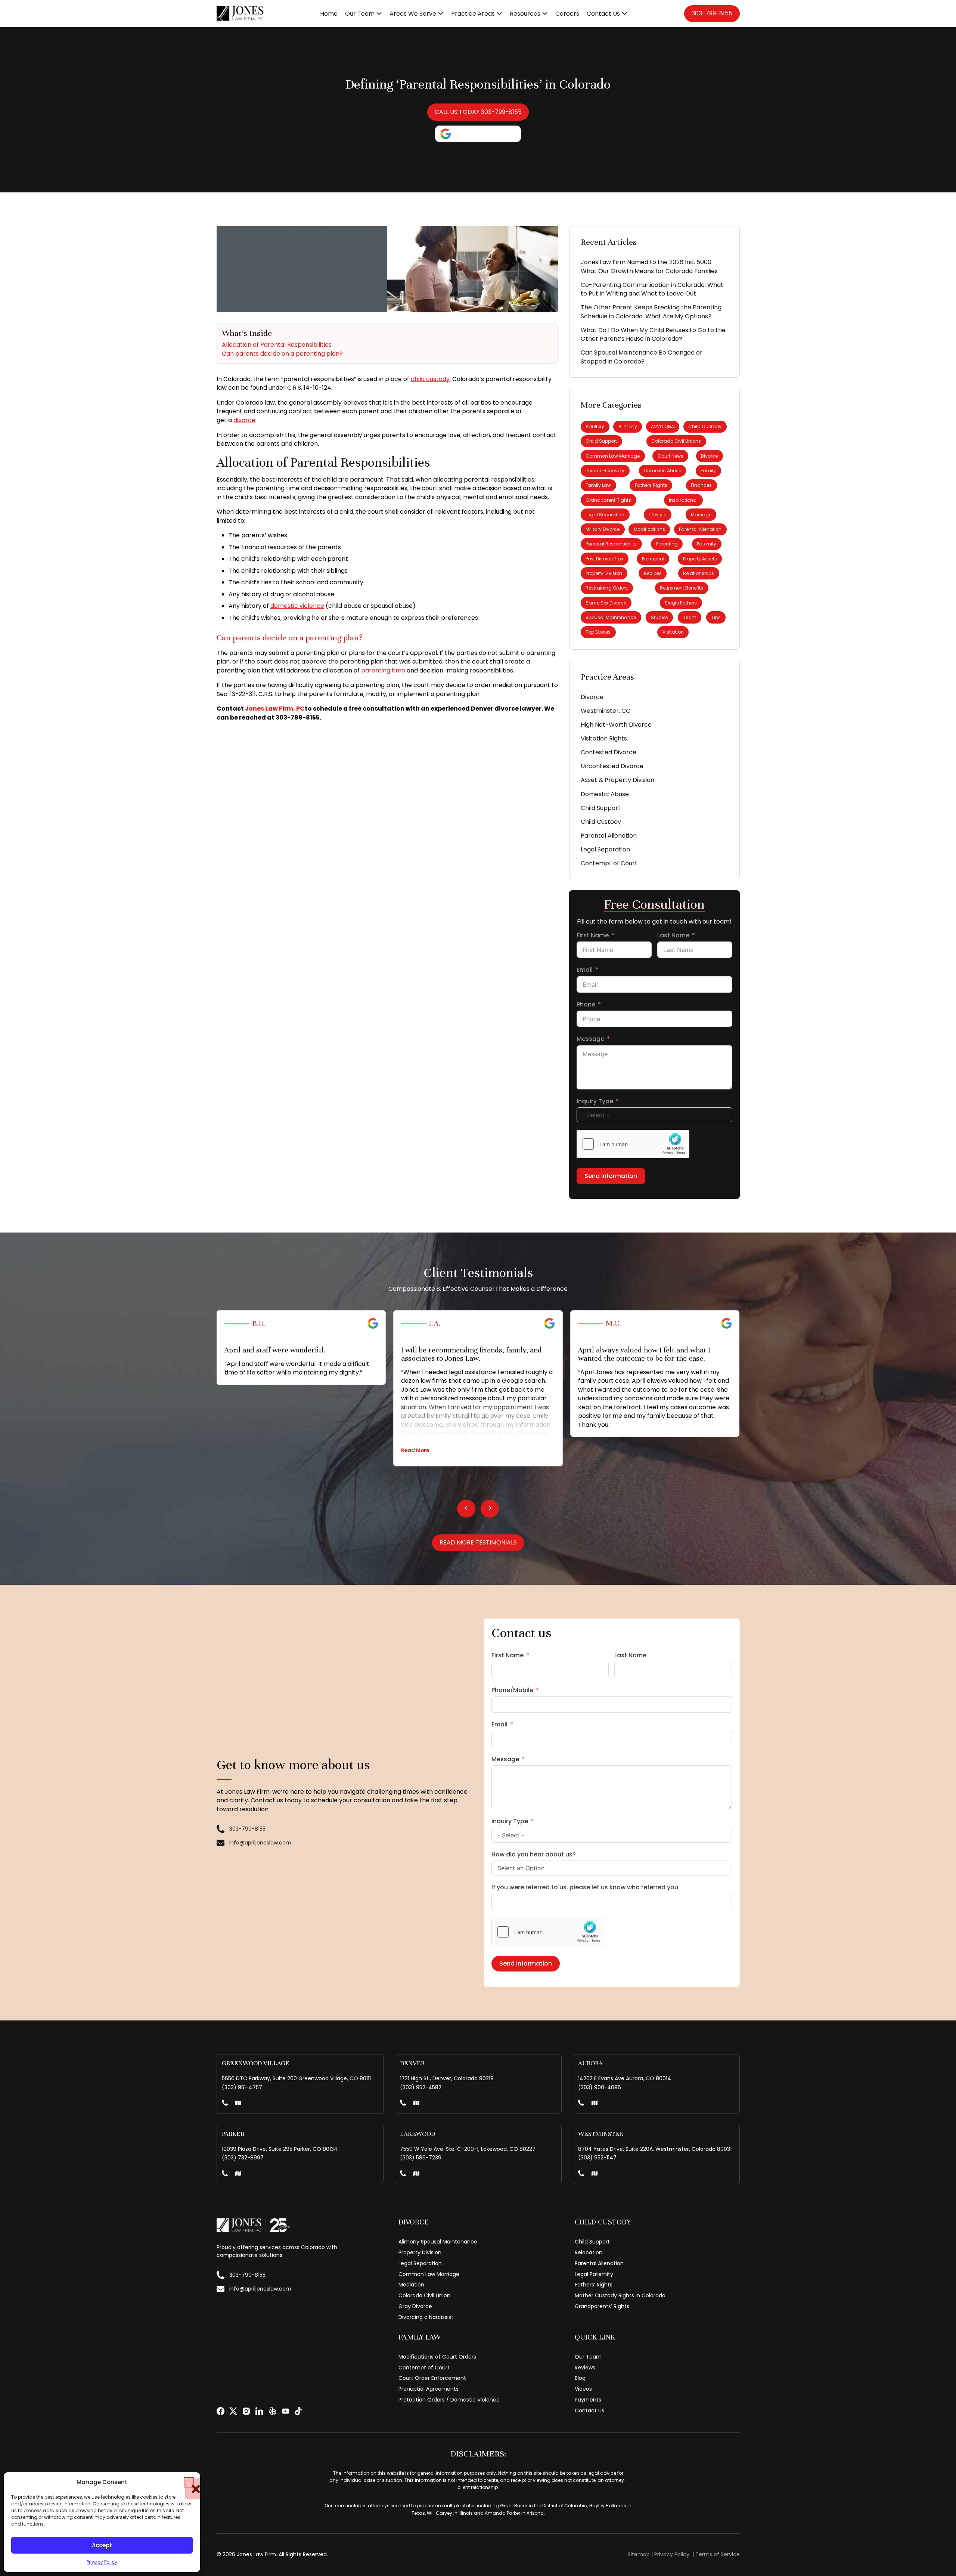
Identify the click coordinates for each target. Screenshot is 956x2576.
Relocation (589, 2252)
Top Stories (598, 632)
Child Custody (705, 426)
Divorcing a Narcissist (426, 2317)
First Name (593, 935)
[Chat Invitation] (890, 2559)
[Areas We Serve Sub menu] (441, 13)
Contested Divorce (609, 752)
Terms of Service (718, 2554)
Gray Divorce (415, 2306)
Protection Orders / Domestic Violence (449, 2400)
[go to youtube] (285, 2411)
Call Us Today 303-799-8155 (478, 112)
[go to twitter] (233, 2411)
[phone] (225, 2104)
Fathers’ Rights (594, 2285)
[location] (238, 2104)
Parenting (667, 544)
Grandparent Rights (608, 500)
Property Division (604, 573)
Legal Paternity (594, 2274)
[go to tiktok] (298, 2411)
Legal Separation (605, 515)
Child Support (601, 441)
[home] (240, 13)
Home (329, 14)
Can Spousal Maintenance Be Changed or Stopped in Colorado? (642, 357)
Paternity (707, 544)
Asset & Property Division (617, 780)
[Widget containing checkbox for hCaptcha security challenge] (633, 1144)
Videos (583, 2389)
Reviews (585, 2368)
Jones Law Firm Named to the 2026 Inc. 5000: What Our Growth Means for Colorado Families (649, 267)
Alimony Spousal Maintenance (438, 2242)
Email (585, 970)
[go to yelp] (272, 2411)
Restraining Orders (607, 588)
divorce (244, 420)
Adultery (595, 426)
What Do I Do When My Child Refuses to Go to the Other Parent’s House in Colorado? (653, 335)
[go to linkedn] (259, 2411)
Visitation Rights (604, 738)
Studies (659, 617)
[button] (189, 2482)
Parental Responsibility (611, 544)
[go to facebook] (221, 2411)
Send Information (611, 1176)
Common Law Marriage (613, 456)
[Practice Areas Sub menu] (499, 13)
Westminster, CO (606, 711)
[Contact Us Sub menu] (624, 13)
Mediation (411, 2285)
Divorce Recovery (605, 471)
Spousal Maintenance (611, 617)
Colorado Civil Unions (676, 441)
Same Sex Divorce (606, 603)
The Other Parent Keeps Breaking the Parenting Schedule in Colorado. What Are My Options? (651, 312)
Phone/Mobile (512, 1690)
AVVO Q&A (662, 426)
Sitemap (639, 2554)
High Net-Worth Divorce (616, 725)
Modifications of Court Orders (437, 2357)
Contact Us (603, 14)
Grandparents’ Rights (602, 2306)
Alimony (628, 426)
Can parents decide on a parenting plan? (282, 354)
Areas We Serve (413, 14)
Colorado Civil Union (424, 2295)
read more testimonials (478, 1542)
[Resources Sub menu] (545, 13)
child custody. (431, 379)
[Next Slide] (490, 1509)
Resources (525, 14)
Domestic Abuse (663, 471)
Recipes (653, 573)
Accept (102, 2545)
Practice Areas (473, 14)
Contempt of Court (609, 863)
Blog (580, 2378)
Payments (588, 2400)
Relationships (699, 573)
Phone (586, 1004)
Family (708, 471)
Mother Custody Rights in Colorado (620, 2295)
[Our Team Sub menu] (379, 13)
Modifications (649, 529)
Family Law (598, 485)
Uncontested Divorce (612, 766)
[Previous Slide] (466, 1509)
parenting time (383, 670)
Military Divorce (603, 529)
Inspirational (683, 500)
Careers (567, 14)
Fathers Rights (651, 485)
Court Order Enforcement (432, 2378)
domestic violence (297, 606)
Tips (716, 617)
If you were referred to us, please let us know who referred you (585, 1887)
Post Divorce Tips (604, 559)
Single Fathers (681, 603)
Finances (701, 485)
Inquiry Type (595, 1101)
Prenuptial (653, 559)
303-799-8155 (712, 13)
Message (590, 1039)
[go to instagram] (246, 2411)
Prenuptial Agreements (429, 2389)
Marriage (701, 515)
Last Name (673, 935)
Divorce (709, 456)
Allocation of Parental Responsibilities (277, 345)
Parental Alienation (700, 529)
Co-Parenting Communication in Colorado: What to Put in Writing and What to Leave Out (652, 289)
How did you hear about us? (534, 1854)
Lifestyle (657, 515)
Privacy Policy (102, 2562)
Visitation (673, 632)
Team (690, 617)
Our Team (360, 14)
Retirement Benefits (682, 588)
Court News (671, 456)
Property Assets (700, 559)
